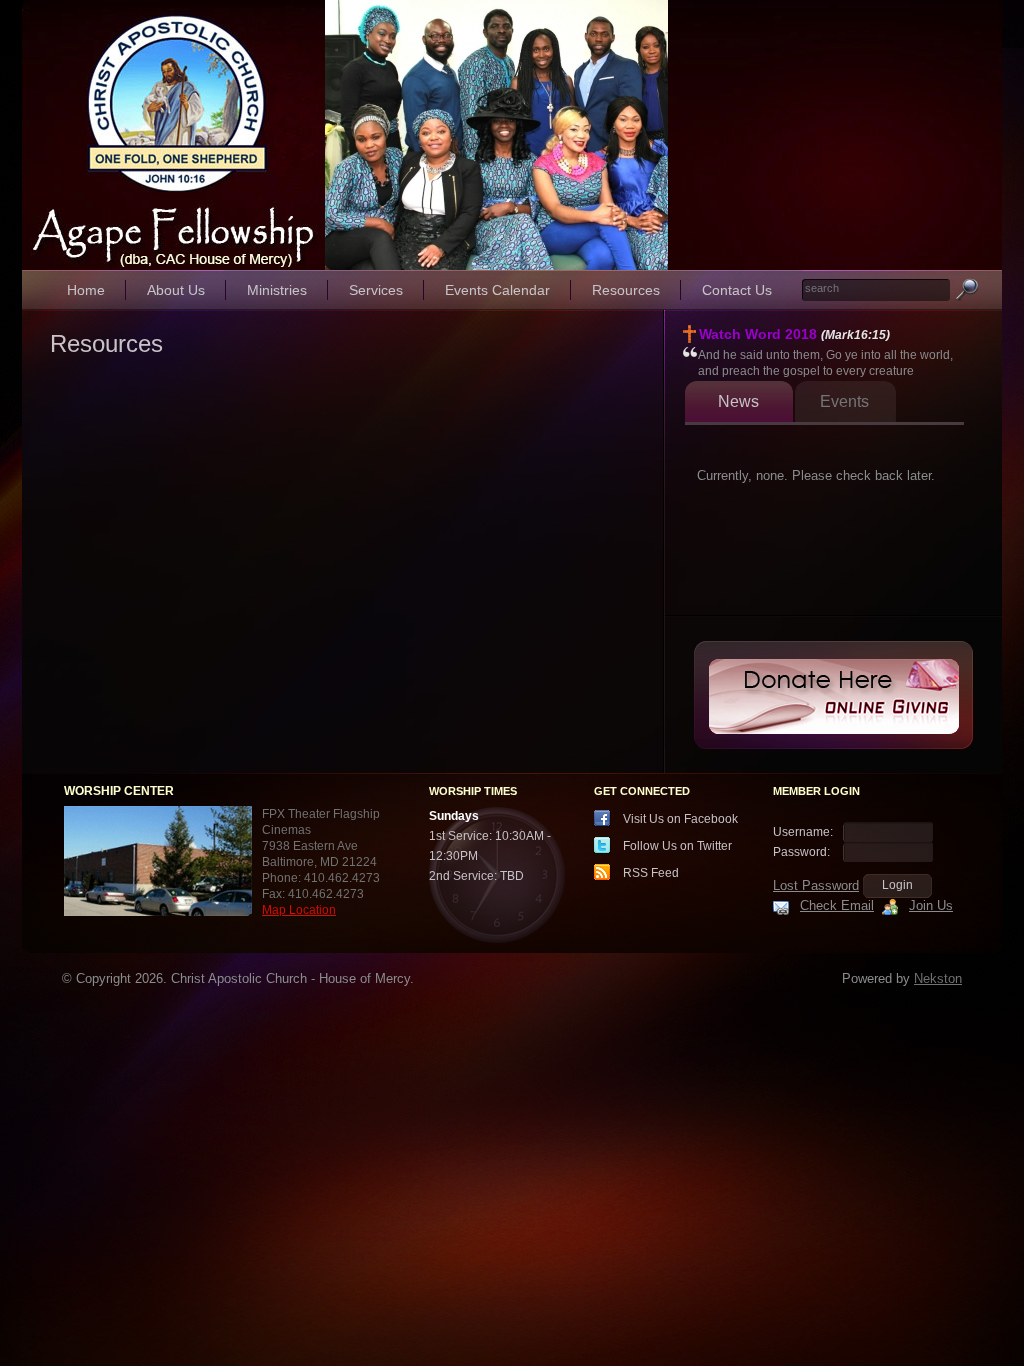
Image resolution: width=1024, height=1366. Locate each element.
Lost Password (816, 885)
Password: (801, 852)
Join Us (931, 905)
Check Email (837, 905)
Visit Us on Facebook (680, 819)
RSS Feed (651, 873)
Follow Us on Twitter (677, 846)
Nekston (938, 978)
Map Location (299, 910)
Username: (803, 832)
